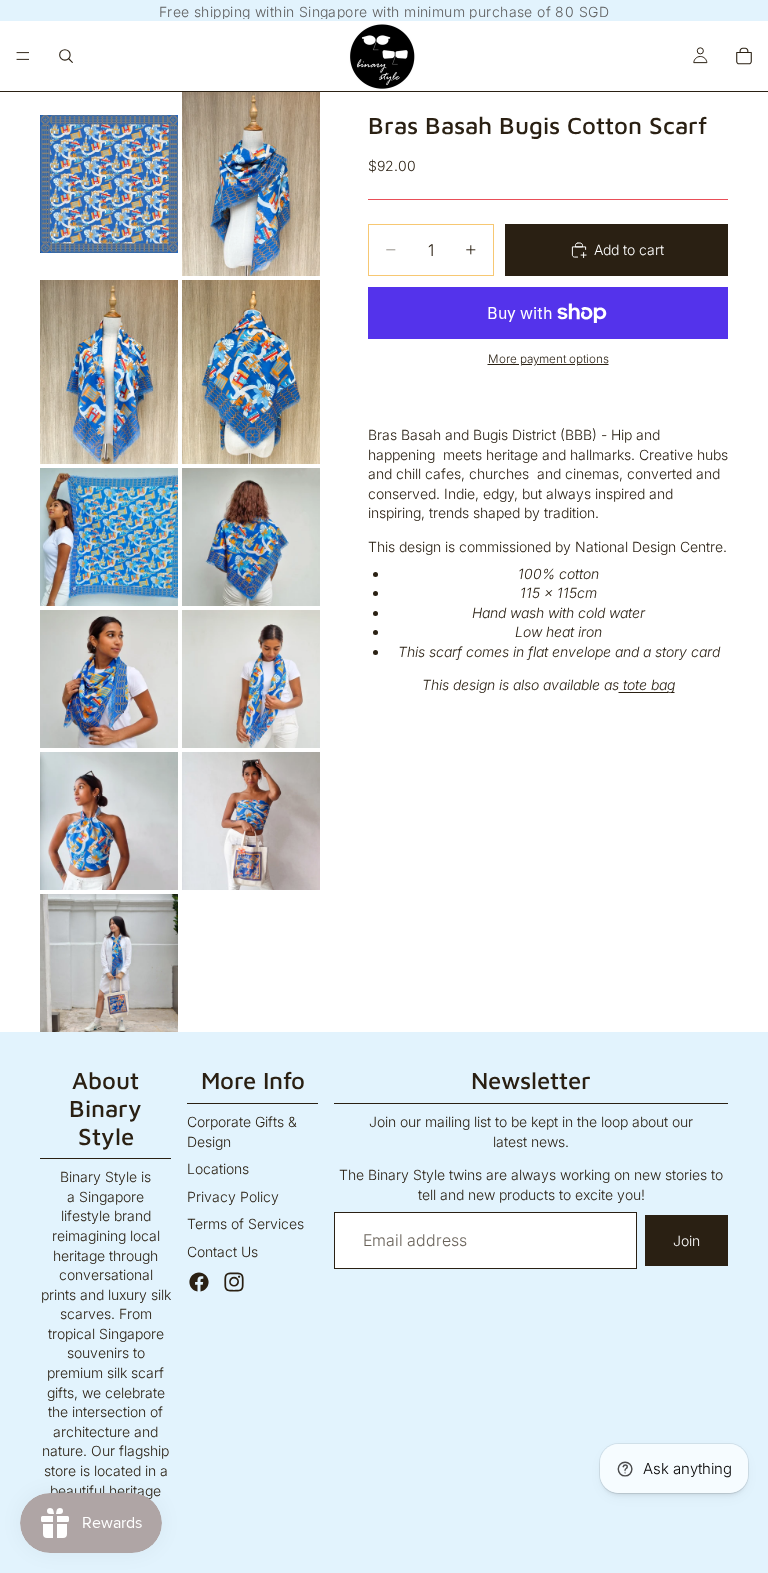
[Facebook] (199, 1282)
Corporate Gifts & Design (242, 1131)
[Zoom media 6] (251, 537)
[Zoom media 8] (251, 679)
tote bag (647, 684)
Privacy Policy (233, 1196)
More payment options (548, 359)
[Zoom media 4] (251, 372)
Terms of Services (245, 1223)
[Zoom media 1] (109, 184)
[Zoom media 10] (251, 821)
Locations (218, 1168)
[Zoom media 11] (109, 963)
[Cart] (744, 56)
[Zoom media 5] (109, 537)
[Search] (66, 56)
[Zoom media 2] (251, 184)
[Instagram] (234, 1282)
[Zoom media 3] (109, 372)
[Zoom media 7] (109, 679)
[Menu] (23, 56)
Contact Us (222, 1251)
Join (686, 1240)
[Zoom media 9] (109, 821)
